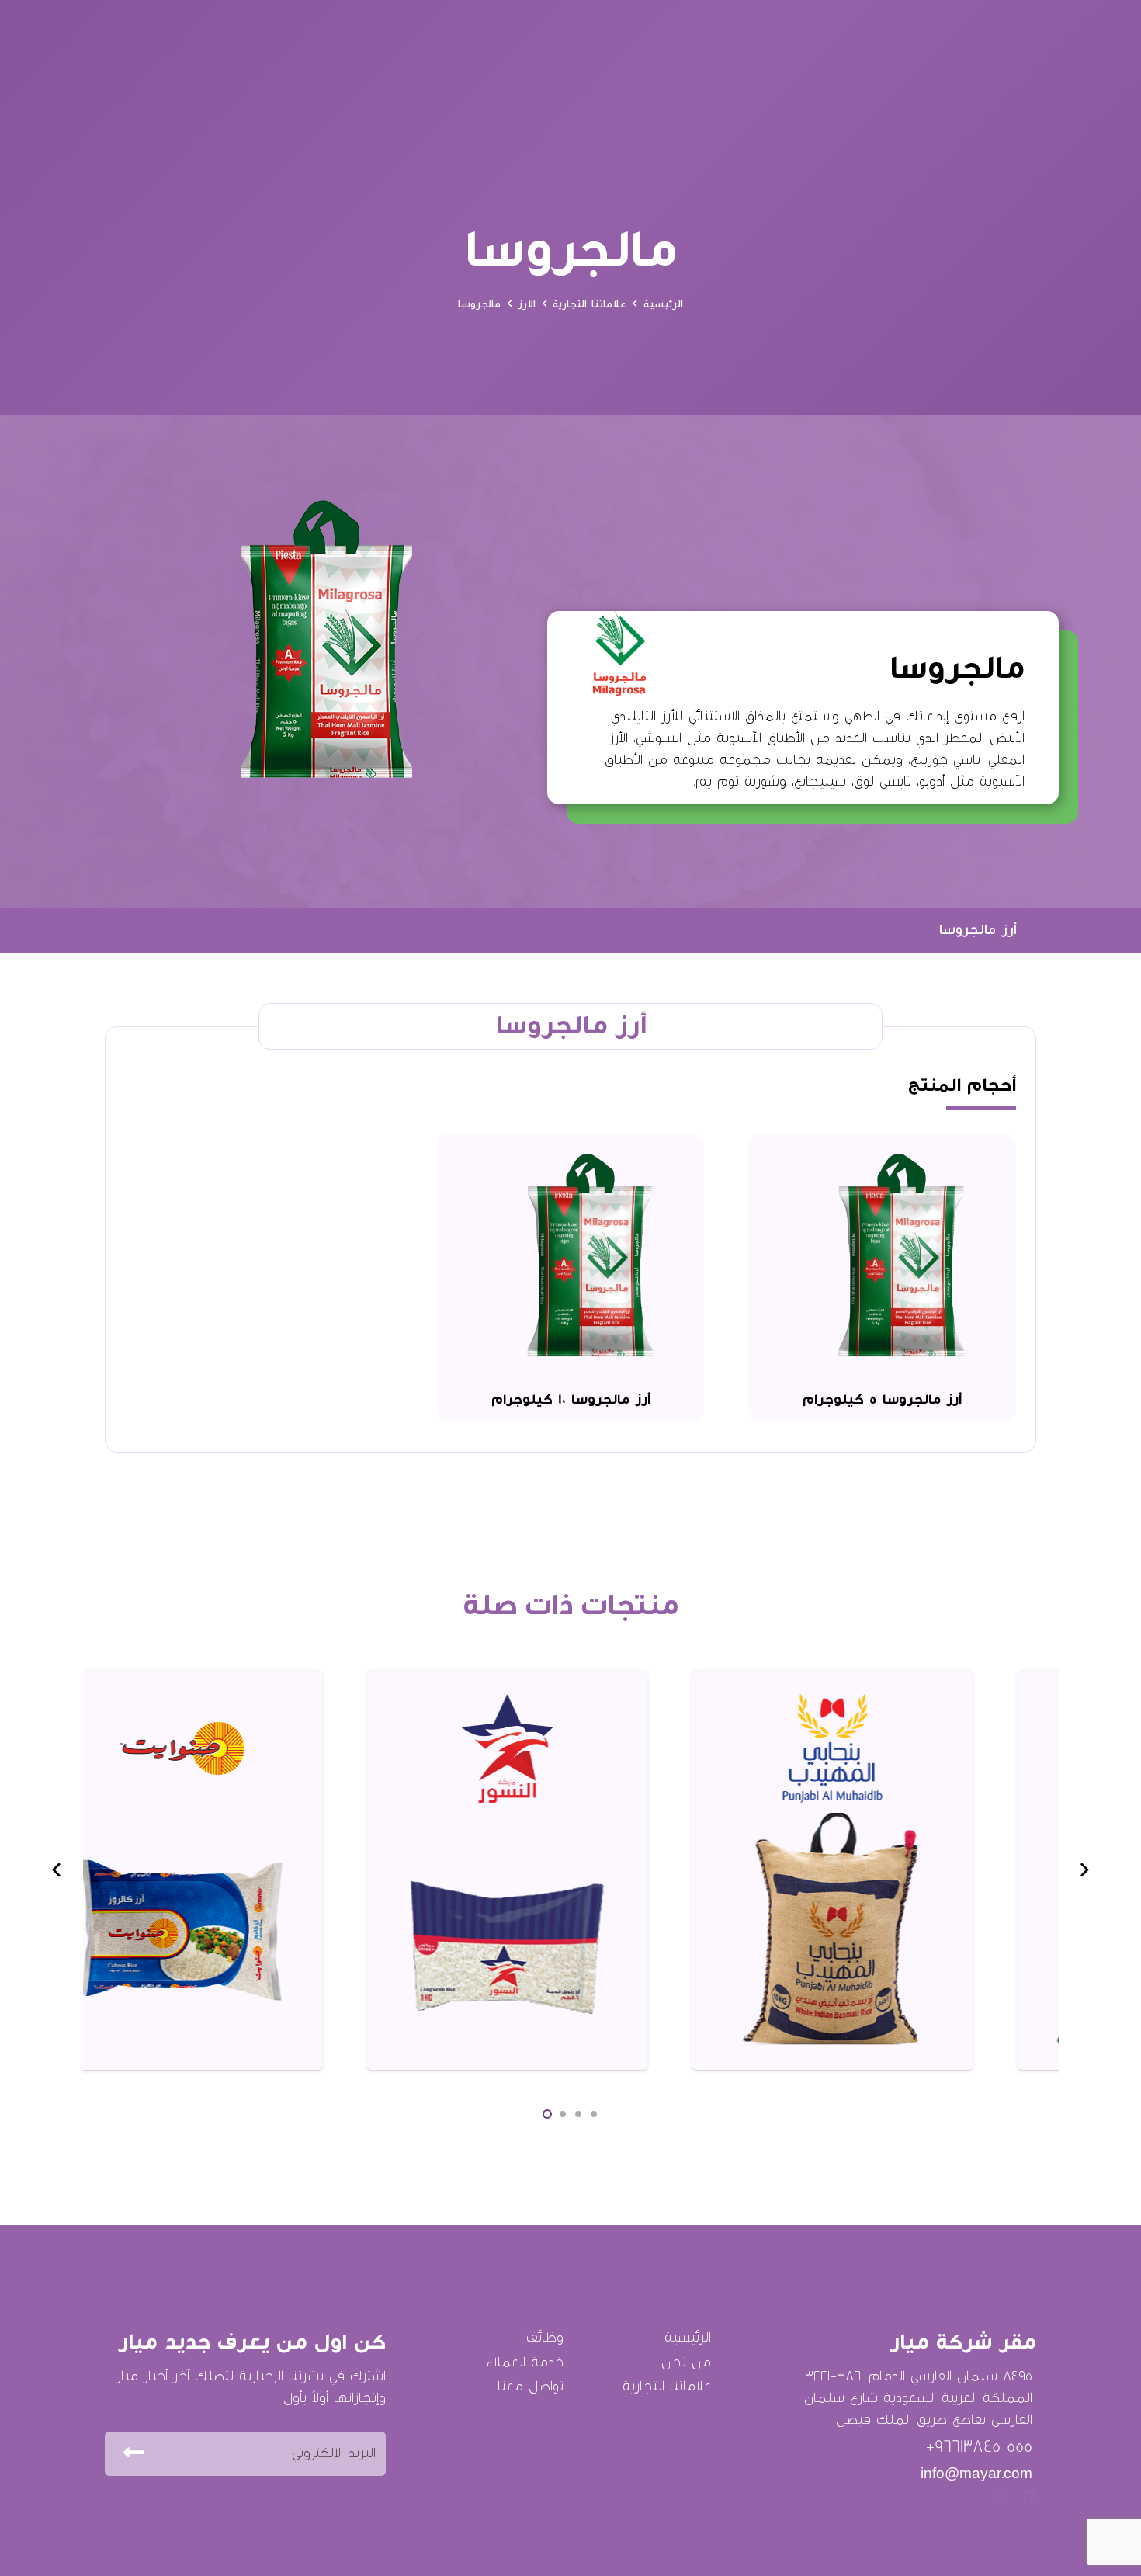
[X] (1000, 2496)
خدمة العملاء (524, 2362)
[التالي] (57, 1870)
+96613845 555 (979, 2446)
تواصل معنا (531, 2386)
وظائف (545, 2337)
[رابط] (995, 1870)
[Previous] (1085, 1870)
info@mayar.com (976, 2474)
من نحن (686, 2362)
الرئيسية (688, 2337)
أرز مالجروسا (978, 930)
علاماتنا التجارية (667, 2386)
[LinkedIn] (1030, 2496)
